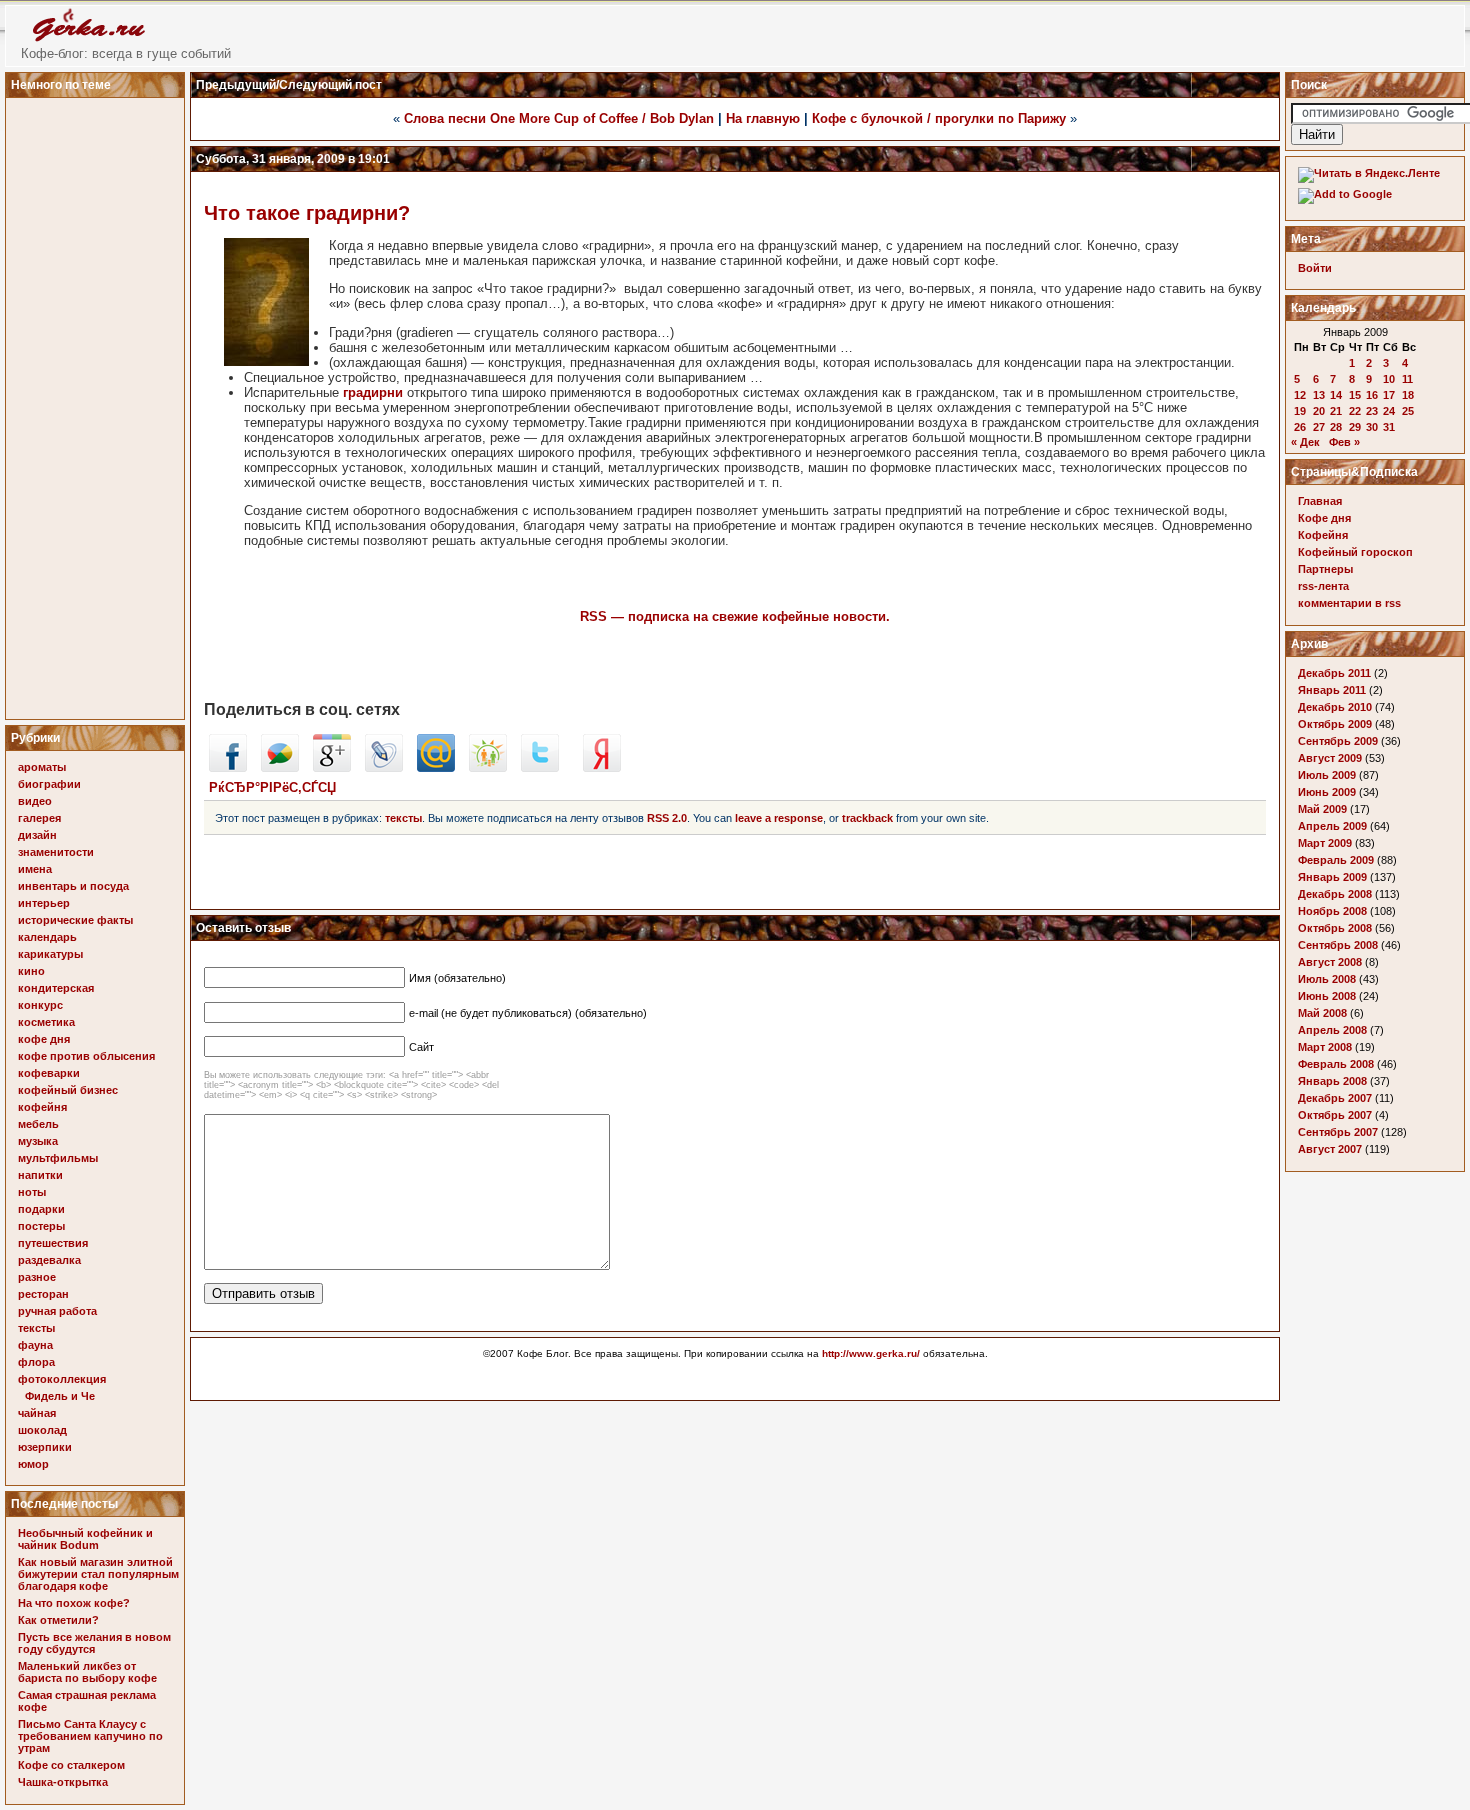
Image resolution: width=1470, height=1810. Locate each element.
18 (1408, 395)
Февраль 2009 (1336, 860)
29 (1355, 427)
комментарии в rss (1349, 603)
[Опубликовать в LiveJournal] (384, 767)
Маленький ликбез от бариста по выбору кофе (87, 1672)
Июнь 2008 (1327, 996)
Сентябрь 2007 (1338, 1132)
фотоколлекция (62, 1379)
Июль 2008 (1327, 979)
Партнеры (1325, 569)
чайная (37, 1413)
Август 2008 (1330, 962)
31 (1389, 427)
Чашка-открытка (63, 1782)
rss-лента (1323, 586)
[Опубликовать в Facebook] (228, 767)
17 (1389, 395)
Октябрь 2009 (1335, 724)
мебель (38, 1124)
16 (1372, 395)
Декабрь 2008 (1335, 894)
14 (1336, 395)
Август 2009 (1330, 758)
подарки (41, 1209)
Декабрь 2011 (1334, 673)
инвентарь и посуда (73, 886)
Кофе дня (1324, 518)
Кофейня (1323, 535)
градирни (373, 392)
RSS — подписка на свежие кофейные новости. (735, 616)
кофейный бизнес (68, 1090)
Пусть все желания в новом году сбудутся (94, 1643)
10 (1389, 379)
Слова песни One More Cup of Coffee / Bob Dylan (559, 118)
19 (1300, 411)
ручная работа (57, 1311)
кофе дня (44, 1039)
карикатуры (50, 954)
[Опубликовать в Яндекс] (602, 767)
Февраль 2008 (1336, 1064)
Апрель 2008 (1332, 1030)
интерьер (44, 903)
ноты (32, 1192)
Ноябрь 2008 (1332, 911)
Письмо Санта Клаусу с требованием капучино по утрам (90, 1736)
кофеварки (49, 1073)
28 (1336, 427)
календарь (47, 937)
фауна (35, 1345)
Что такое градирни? (307, 213)
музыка (38, 1141)
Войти (1315, 268)
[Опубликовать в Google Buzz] (280, 767)
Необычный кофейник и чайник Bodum (85, 1539)
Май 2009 (1322, 809)
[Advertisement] (98, 403)
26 (1300, 427)
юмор (33, 1464)
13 (1319, 395)
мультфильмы (58, 1158)
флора (36, 1362)
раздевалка (49, 1260)
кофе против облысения (86, 1056)
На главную (763, 118)
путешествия (53, 1243)
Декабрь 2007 (1335, 1098)
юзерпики (45, 1447)
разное (37, 1277)
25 (1408, 411)
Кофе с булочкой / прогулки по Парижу (939, 118)
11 (1407, 379)
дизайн (37, 835)
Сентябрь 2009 (1338, 741)
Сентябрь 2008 (1338, 945)
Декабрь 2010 (1335, 707)
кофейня (42, 1107)
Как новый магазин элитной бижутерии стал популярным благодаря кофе (98, 1574)
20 (1319, 411)
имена (35, 869)
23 (1372, 411)
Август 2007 (1330, 1149)
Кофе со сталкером (71, 1765)
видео (35, 801)
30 (1372, 427)
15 (1355, 395)
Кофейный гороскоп (1355, 552)
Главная (1320, 501)
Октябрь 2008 (1335, 928)
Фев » (1344, 442)
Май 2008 (1322, 1013)
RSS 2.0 (667, 818)
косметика (46, 1022)
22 (1355, 411)
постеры (41, 1226)
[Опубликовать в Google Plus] (332, 767)
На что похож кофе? (74, 1603)
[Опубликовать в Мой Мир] (436, 767)
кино (31, 971)
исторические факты (75, 920)
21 (1336, 411)
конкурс (40, 1005)
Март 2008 (1325, 1047)
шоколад (42, 1430)
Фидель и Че (60, 1396)
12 (1300, 395)
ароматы (42, 767)
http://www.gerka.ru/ (871, 1353)
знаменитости (56, 852)
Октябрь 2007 (1335, 1115)
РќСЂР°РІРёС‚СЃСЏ (272, 787)
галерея (39, 818)
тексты (36, 1328)
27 (1319, 427)
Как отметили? (58, 1620)
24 (1389, 411)
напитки (40, 1175)
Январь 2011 (1332, 690)
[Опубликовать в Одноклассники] (488, 767)
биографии (49, 784)
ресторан (43, 1294)
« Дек (1305, 442)
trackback (867, 818)
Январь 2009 (1332, 877)
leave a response (779, 818)
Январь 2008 (1332, 1081)
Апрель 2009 (1332, 826)
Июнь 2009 (1327, 792)
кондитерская (56, 988)
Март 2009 (1325, 843)
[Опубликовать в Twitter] (540, 767)
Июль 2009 (1327, 775)
